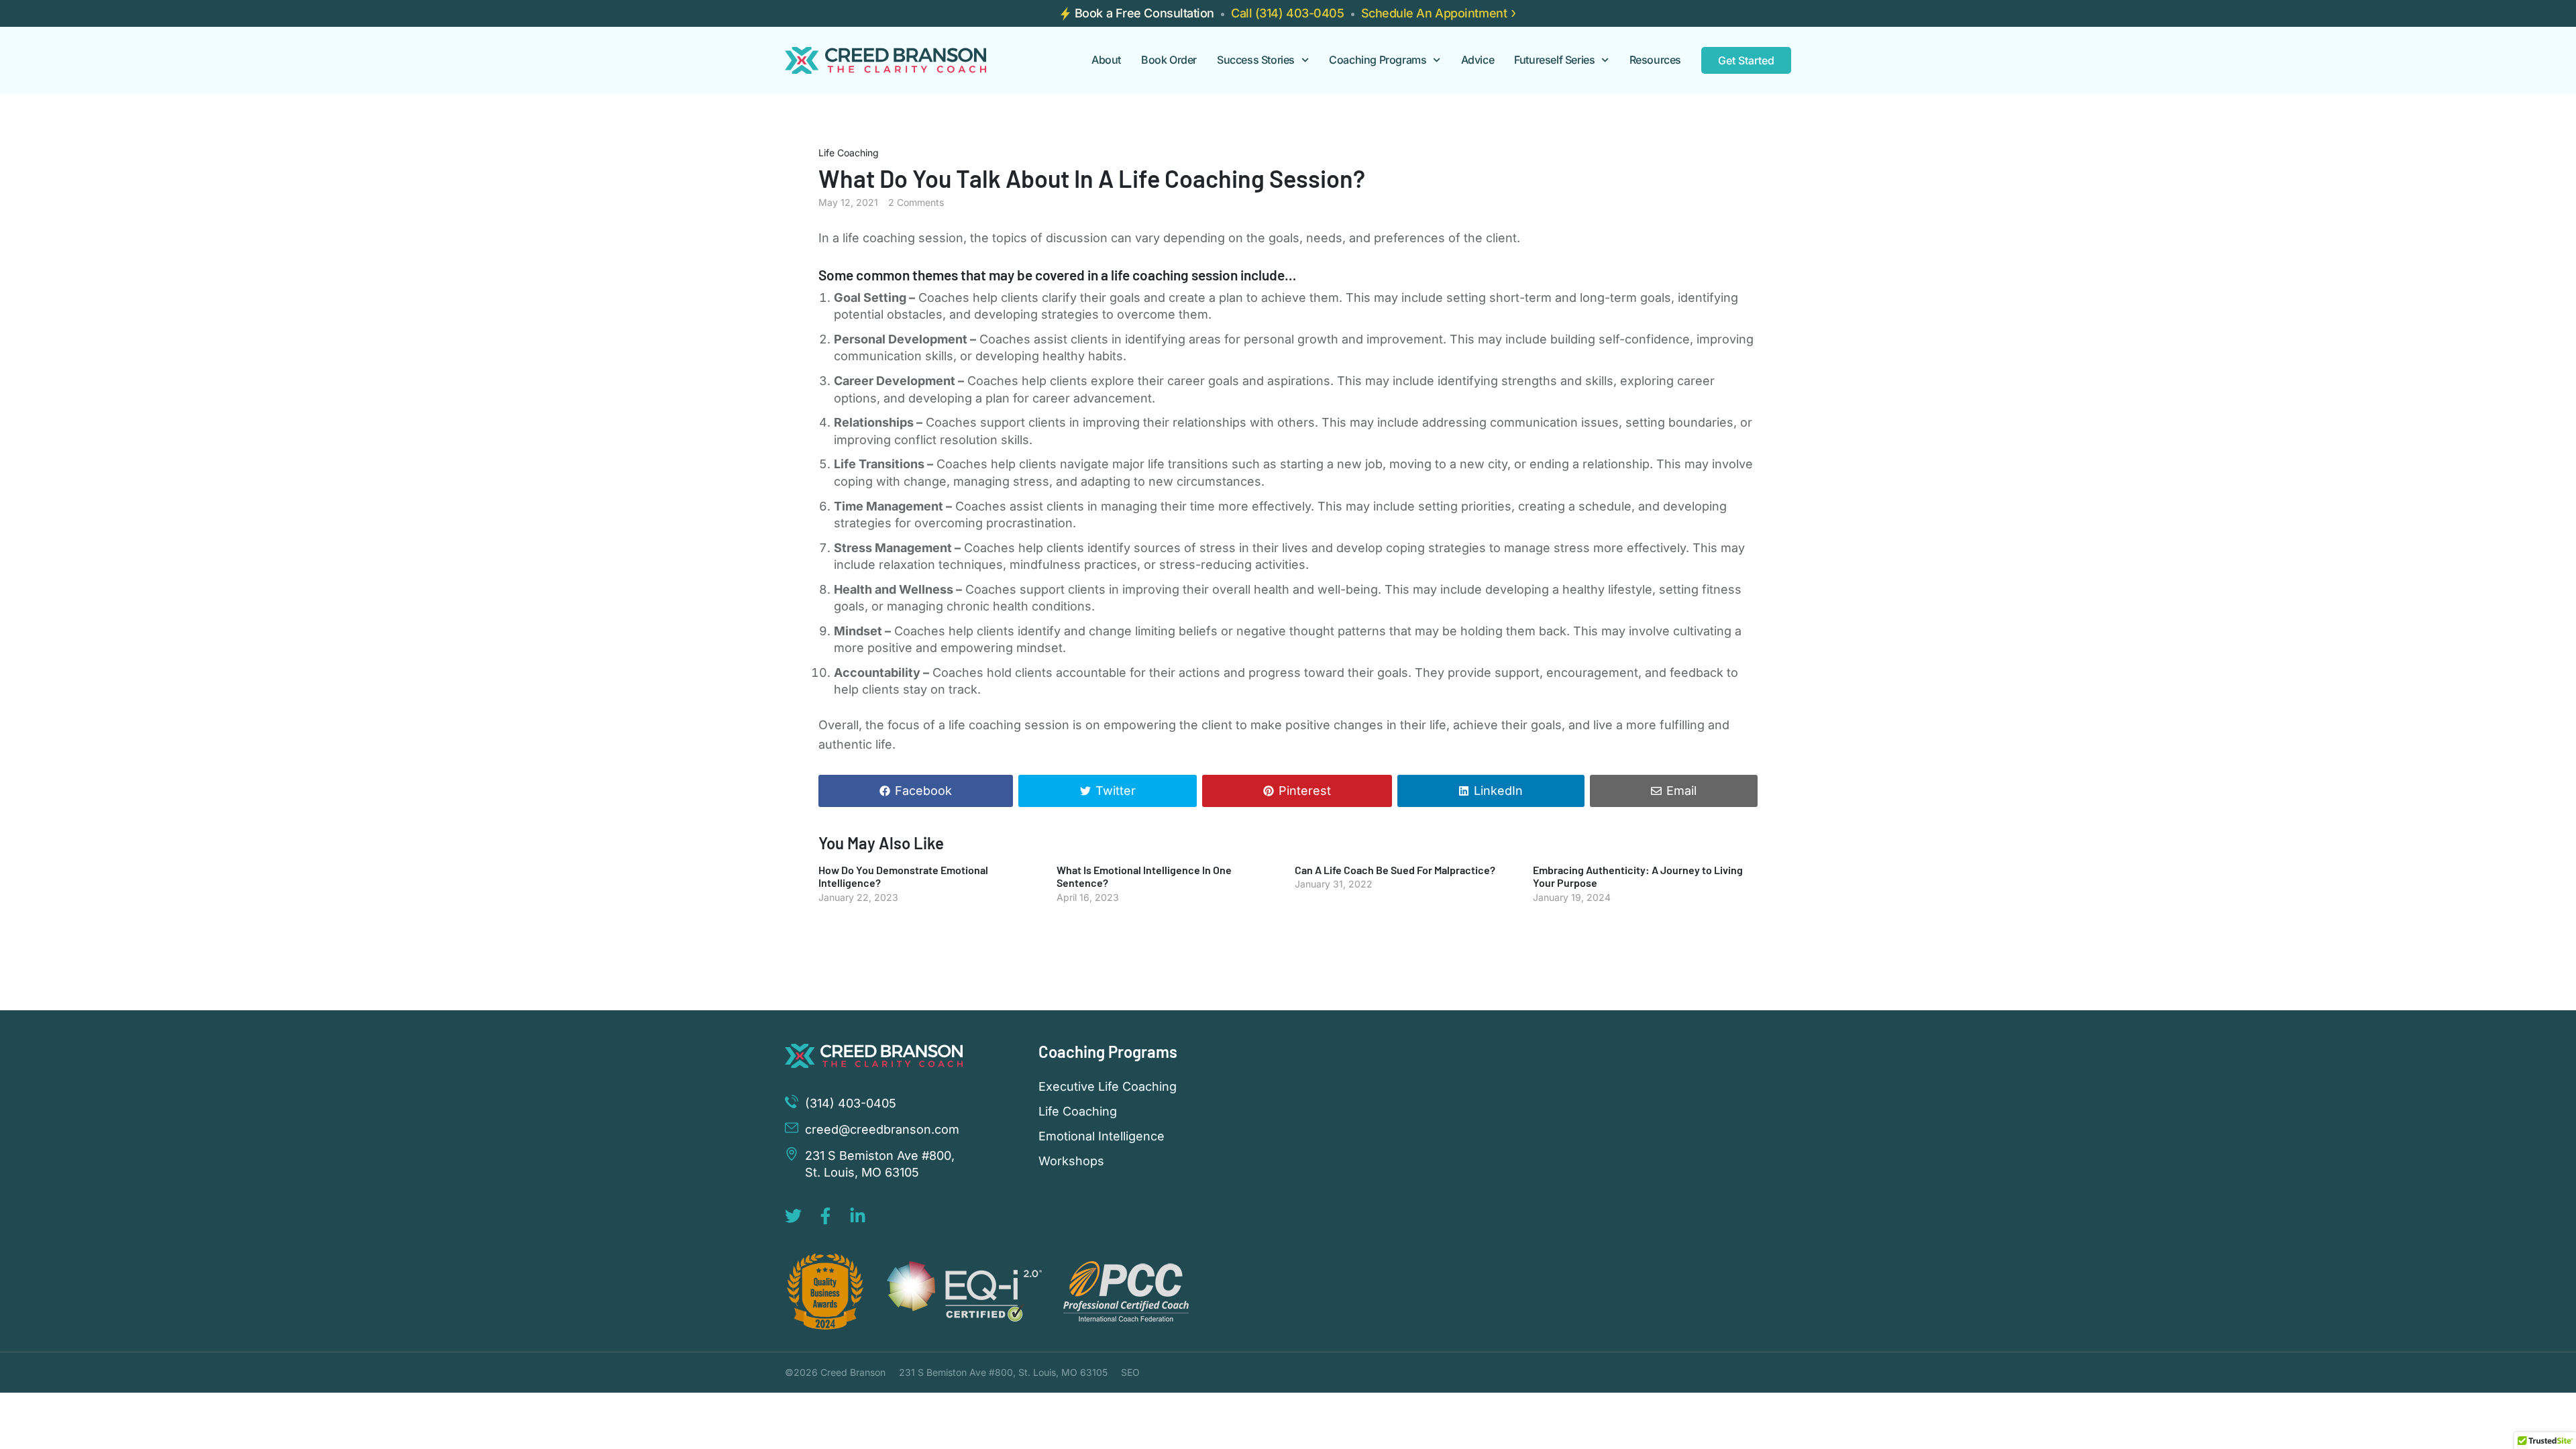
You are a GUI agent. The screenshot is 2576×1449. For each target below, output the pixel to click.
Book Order (1169, 60)
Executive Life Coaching (1108, 1087)
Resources (1655, 60)
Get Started (1746, 60)
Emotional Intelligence (1102, 1136)
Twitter (1116, 791)
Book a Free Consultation (1144, 13)
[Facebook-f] (825, 1216)
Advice (1478, 60)
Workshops (1071, 1161)
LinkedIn (1498, 791)
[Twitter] (793, 1216)
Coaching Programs (1378, 60)
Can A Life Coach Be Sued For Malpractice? (1395, 870)
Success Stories (1256, 60)
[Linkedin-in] (858, 1216)
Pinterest (1305, 791)
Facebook (923, 791)
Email (1681, 791)
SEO (1130, 1372)
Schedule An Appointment (1434, 13)
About (1106, 60)
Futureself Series (1554, 60)
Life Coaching (849, 153)
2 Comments (916, 202)
